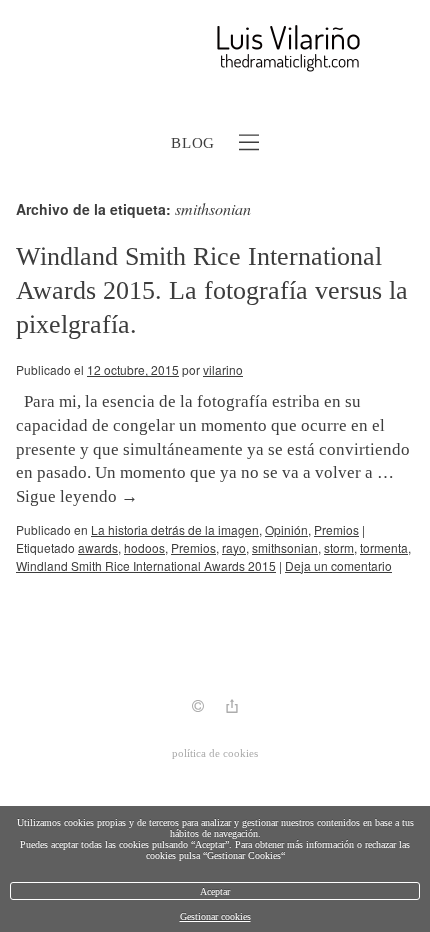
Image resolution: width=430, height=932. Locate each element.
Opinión (286, 529)
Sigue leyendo (77, 496)
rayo (234, 547)
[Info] (198, 708)
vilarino (223, 369)
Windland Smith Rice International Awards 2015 (146, 565)
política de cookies (215, 753)
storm (339, 547)
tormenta (384, 547)
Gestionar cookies (215, 916)
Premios (336, 529)
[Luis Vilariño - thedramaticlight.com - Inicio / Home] (192, 48)
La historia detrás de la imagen (175, 529)
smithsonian (285, 547)
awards (98, 547)
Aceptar (215, 891)
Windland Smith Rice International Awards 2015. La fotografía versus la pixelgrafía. (212, 290)
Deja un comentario (338, 565)
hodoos (144, 547)
